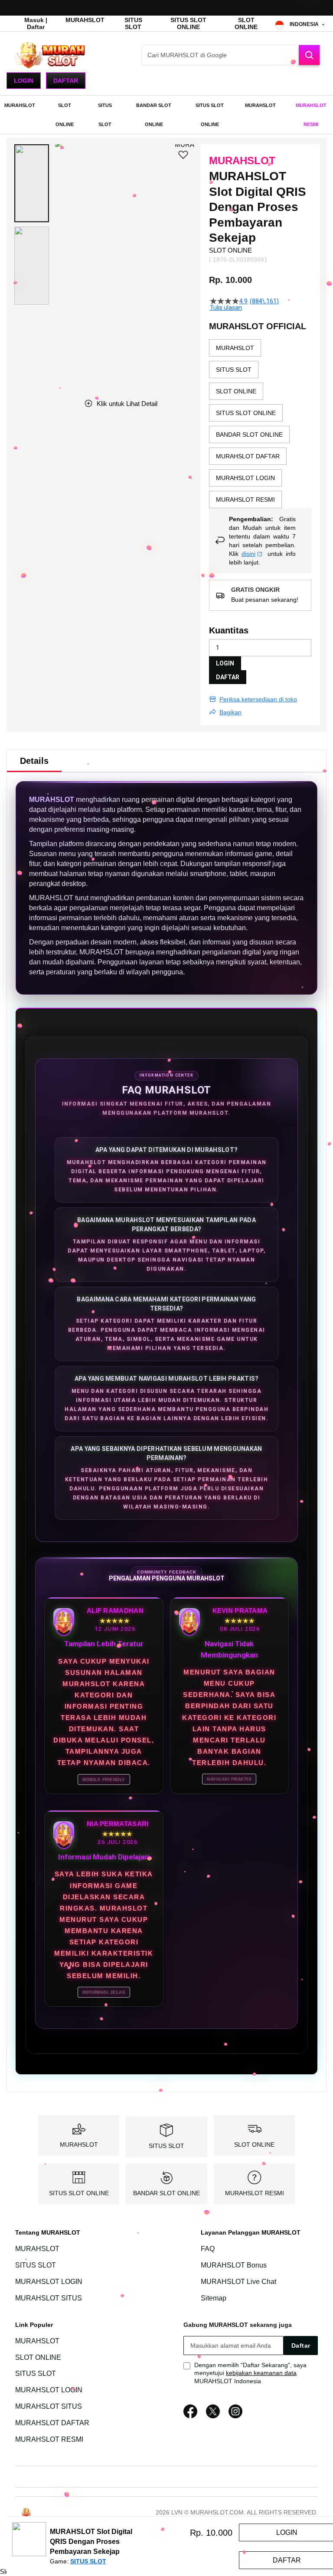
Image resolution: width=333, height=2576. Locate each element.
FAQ (208, 2249)
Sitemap (214, 2298)
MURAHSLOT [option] (235, 348)
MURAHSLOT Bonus (234, 2265)
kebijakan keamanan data (261, 2373)
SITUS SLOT (133, 23)
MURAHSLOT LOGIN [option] (245, 478)
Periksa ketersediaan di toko (258, 699)
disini (248, 554)
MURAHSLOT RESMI (255, 2193)
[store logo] (50, 55)
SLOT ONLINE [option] (236, 391)
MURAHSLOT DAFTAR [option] (248, 456)
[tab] (34, 761)
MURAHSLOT (85, 20)
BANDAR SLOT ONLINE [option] (249, 435)
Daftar (66, 81)
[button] (32, 183)
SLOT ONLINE (246, 23)
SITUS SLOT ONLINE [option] (246, 413)
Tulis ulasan (226, 308)
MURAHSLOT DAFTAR (52, 2423)
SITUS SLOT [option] (234, 370)
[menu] (166, 115)
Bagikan (230, 712)
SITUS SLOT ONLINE (188, 23)
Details (34, 761)
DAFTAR (228, 677)
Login (24, 81)
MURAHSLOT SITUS (49, 2298)
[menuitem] (20, 105)
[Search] (309, 55)
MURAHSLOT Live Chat (238, 2282)
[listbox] (260, 424)
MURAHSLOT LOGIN (49, 2282)
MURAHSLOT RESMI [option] (245, 500)
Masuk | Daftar (36, 23)
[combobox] (231, 55)
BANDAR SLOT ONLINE (166, 2193)
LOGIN (225, 663)
